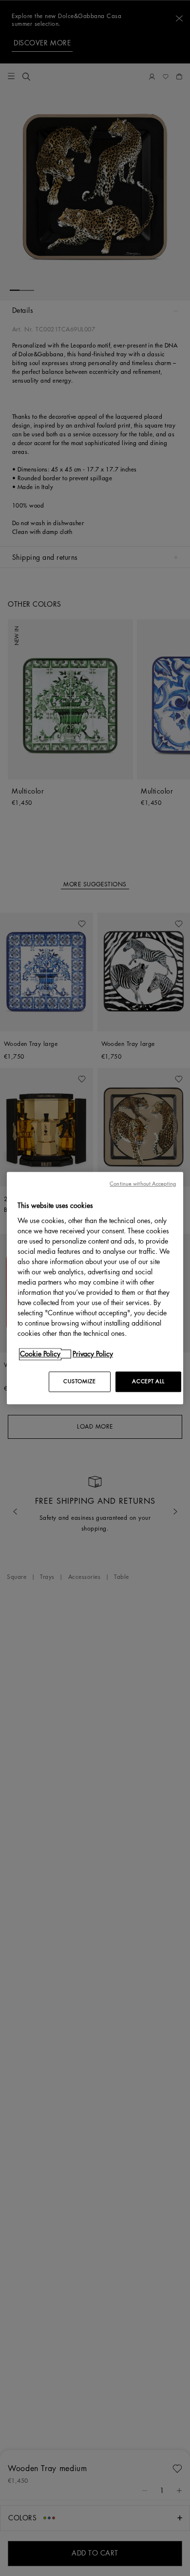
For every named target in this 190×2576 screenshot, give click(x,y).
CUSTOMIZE (79, 1381)
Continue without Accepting (143, 1184)
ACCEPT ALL (148, 1381)
